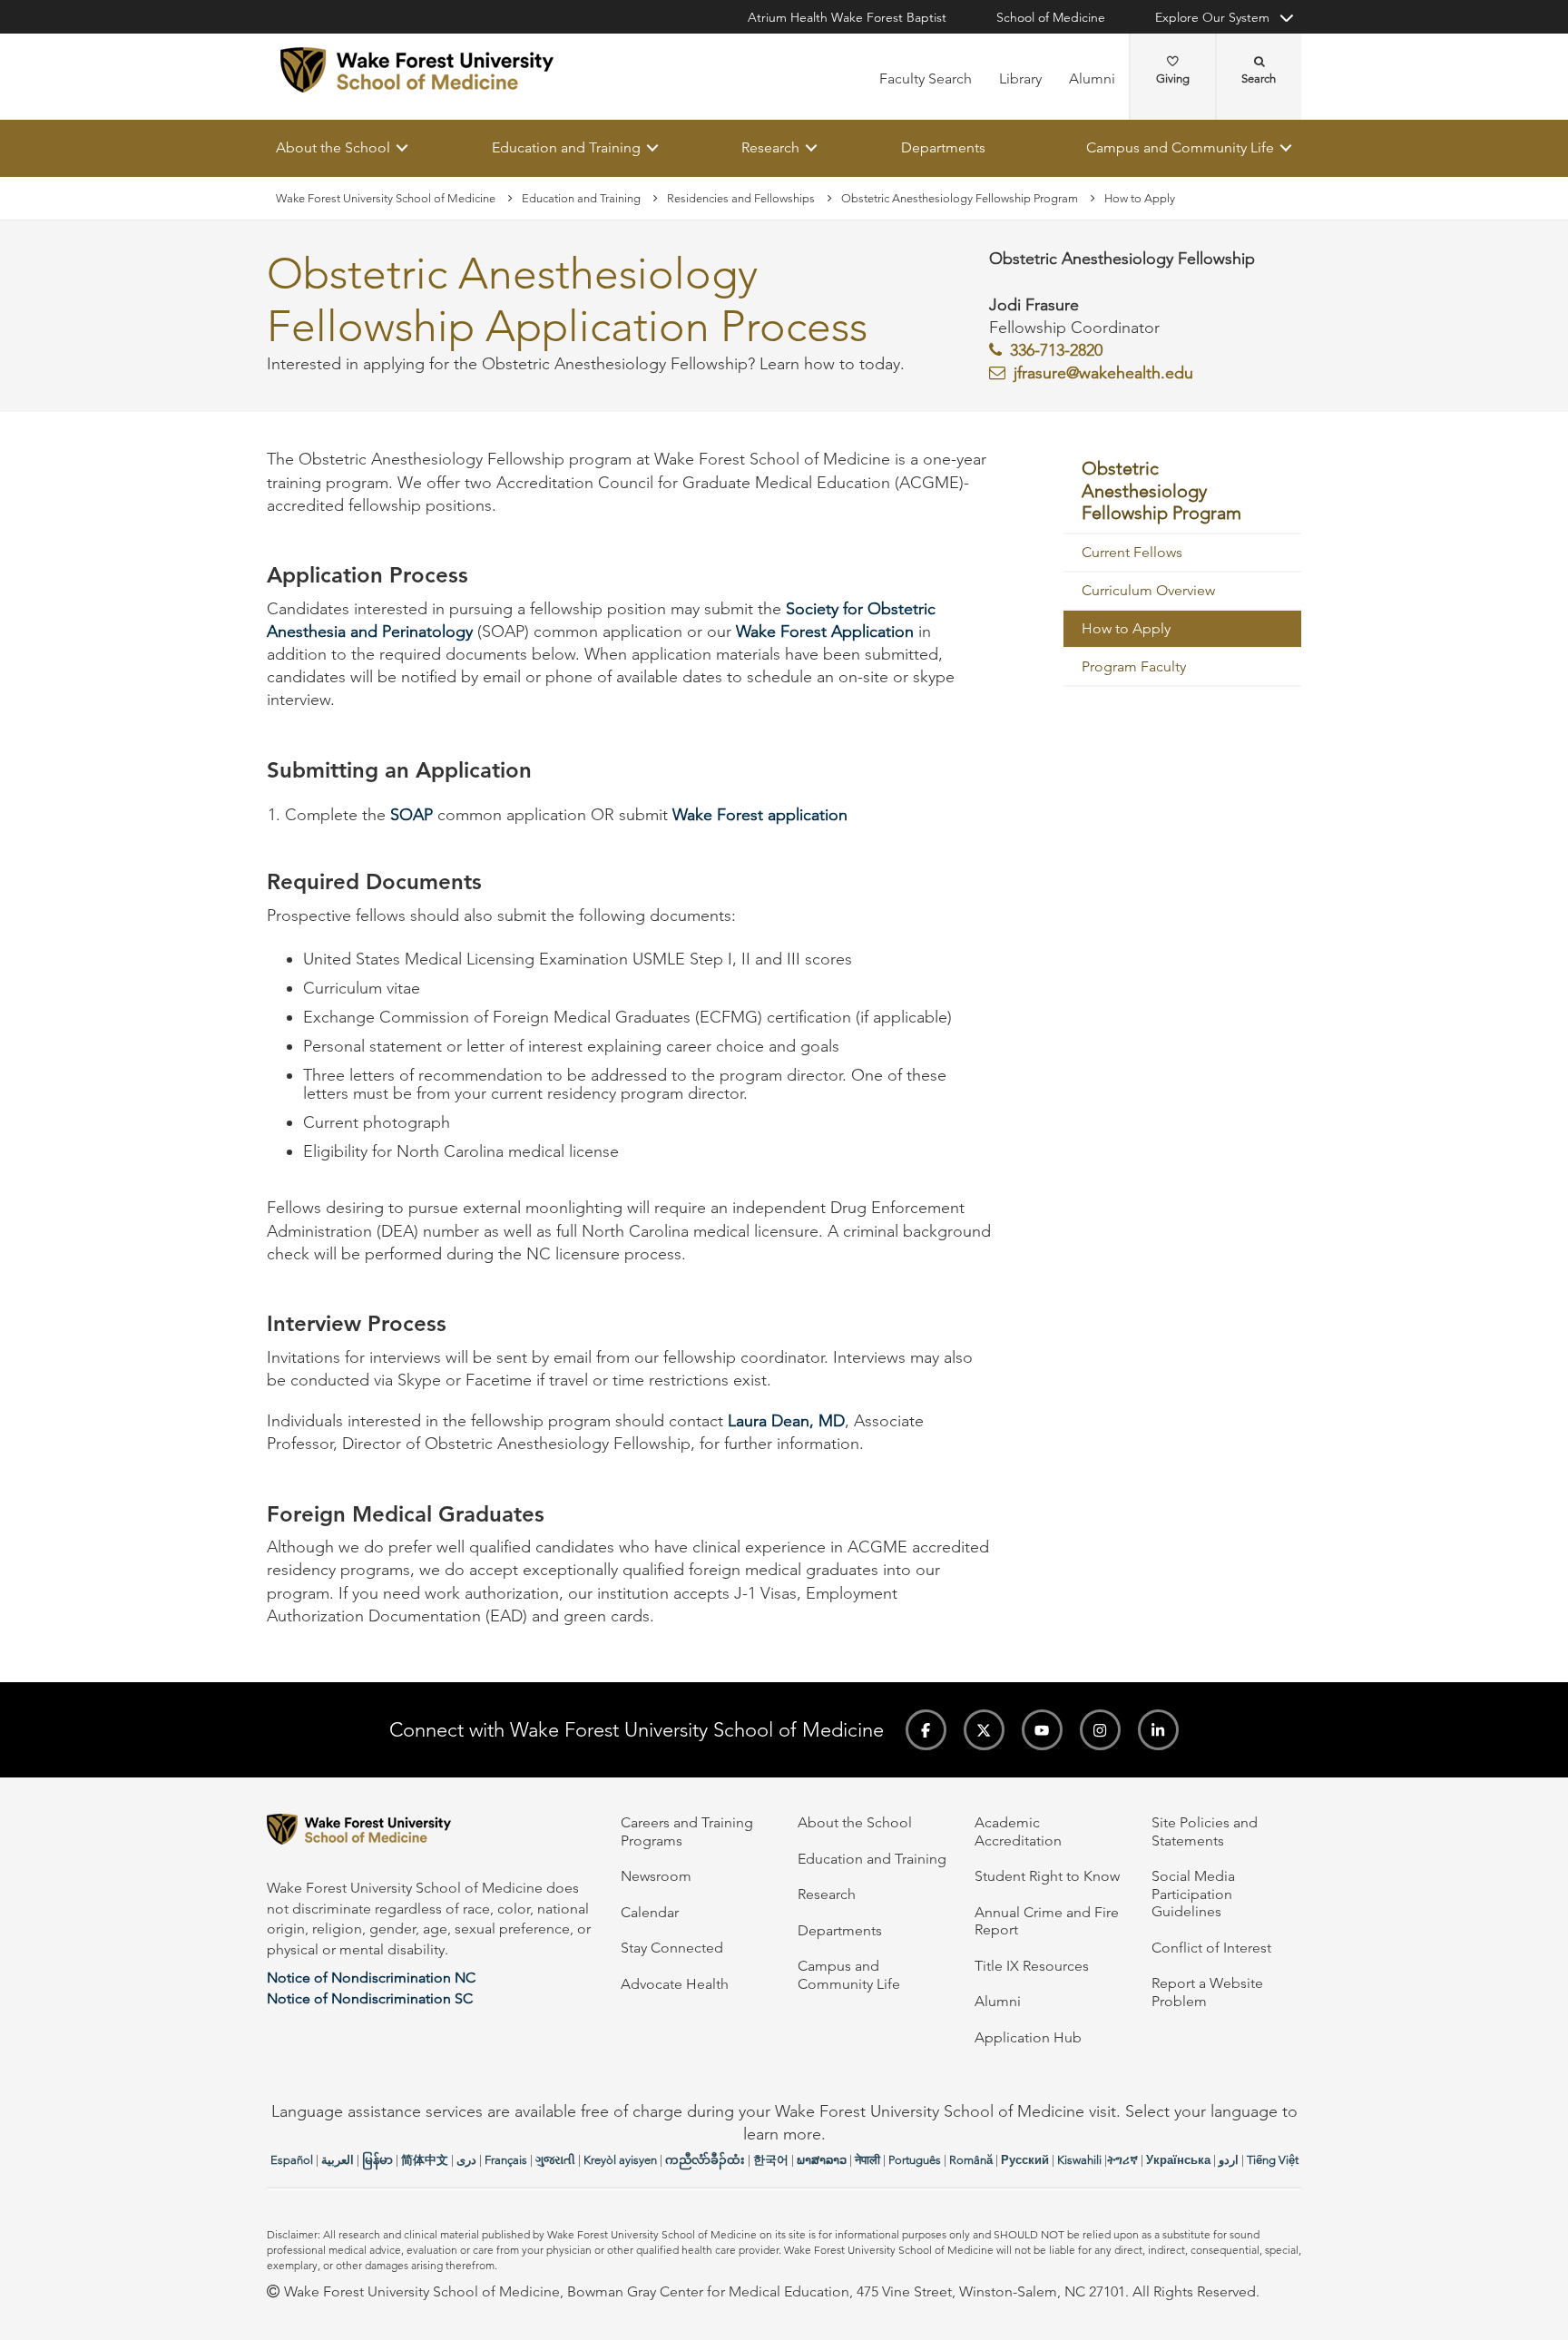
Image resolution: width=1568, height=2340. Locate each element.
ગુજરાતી (555, 2160)
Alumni (1092, 78)
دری (466, 2160)
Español (292, 2160)
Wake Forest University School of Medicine (386, 198)
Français (506, 2160)
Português (915, 2160)
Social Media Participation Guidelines (1193, 1894)
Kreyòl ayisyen (620, 2160)
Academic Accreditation (1018, 1831)
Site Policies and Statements (1205, 1831)
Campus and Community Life (1180, 147)
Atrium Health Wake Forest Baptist (847, 17)
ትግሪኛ (1122, 2160)
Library (1020, 78)
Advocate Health (675, 1984)
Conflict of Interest (1211, 1948)
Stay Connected (672, 1948)
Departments (943, 147)
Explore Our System (1212, 17)
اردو (1229, 2160)
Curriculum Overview (1148, 591)
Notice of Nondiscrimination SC (370, 1998)
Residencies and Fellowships (741, 198)
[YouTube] (1042, 1730)
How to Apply (1126, 629)
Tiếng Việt (1273, 2160)
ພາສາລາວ (822, 2160)
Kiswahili (1079, 2160)
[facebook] (926, 1730)
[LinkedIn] (1158, 1730)
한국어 (771, 2160)
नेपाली (867, 2160)
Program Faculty (1134, 667)
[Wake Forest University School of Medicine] (417, 70)
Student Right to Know (1047, 1876)
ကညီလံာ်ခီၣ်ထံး (705, 2160)
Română (971, 2160)
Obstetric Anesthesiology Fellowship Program (960, 198)
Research (770, 147)
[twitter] (984, 1730)
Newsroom (656, 1876)
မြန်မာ (377, 2160)
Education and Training (566, 147)
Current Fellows (1132, 553)
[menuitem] (1183, 492)
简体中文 (425, 2160)
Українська (1178, 2160)
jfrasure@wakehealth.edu (1103, 374)
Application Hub (1028, 2037)
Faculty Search (926, 78)
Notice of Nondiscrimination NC (371, 1978)
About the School (333, 147)
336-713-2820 (1056, 350)
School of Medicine (1051, 17)
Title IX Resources (1032, 1966)
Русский (1025, 2160)
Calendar (650, 1912)
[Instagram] (1100, 1730)
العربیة (338, 2160)
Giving (1173, 78)
